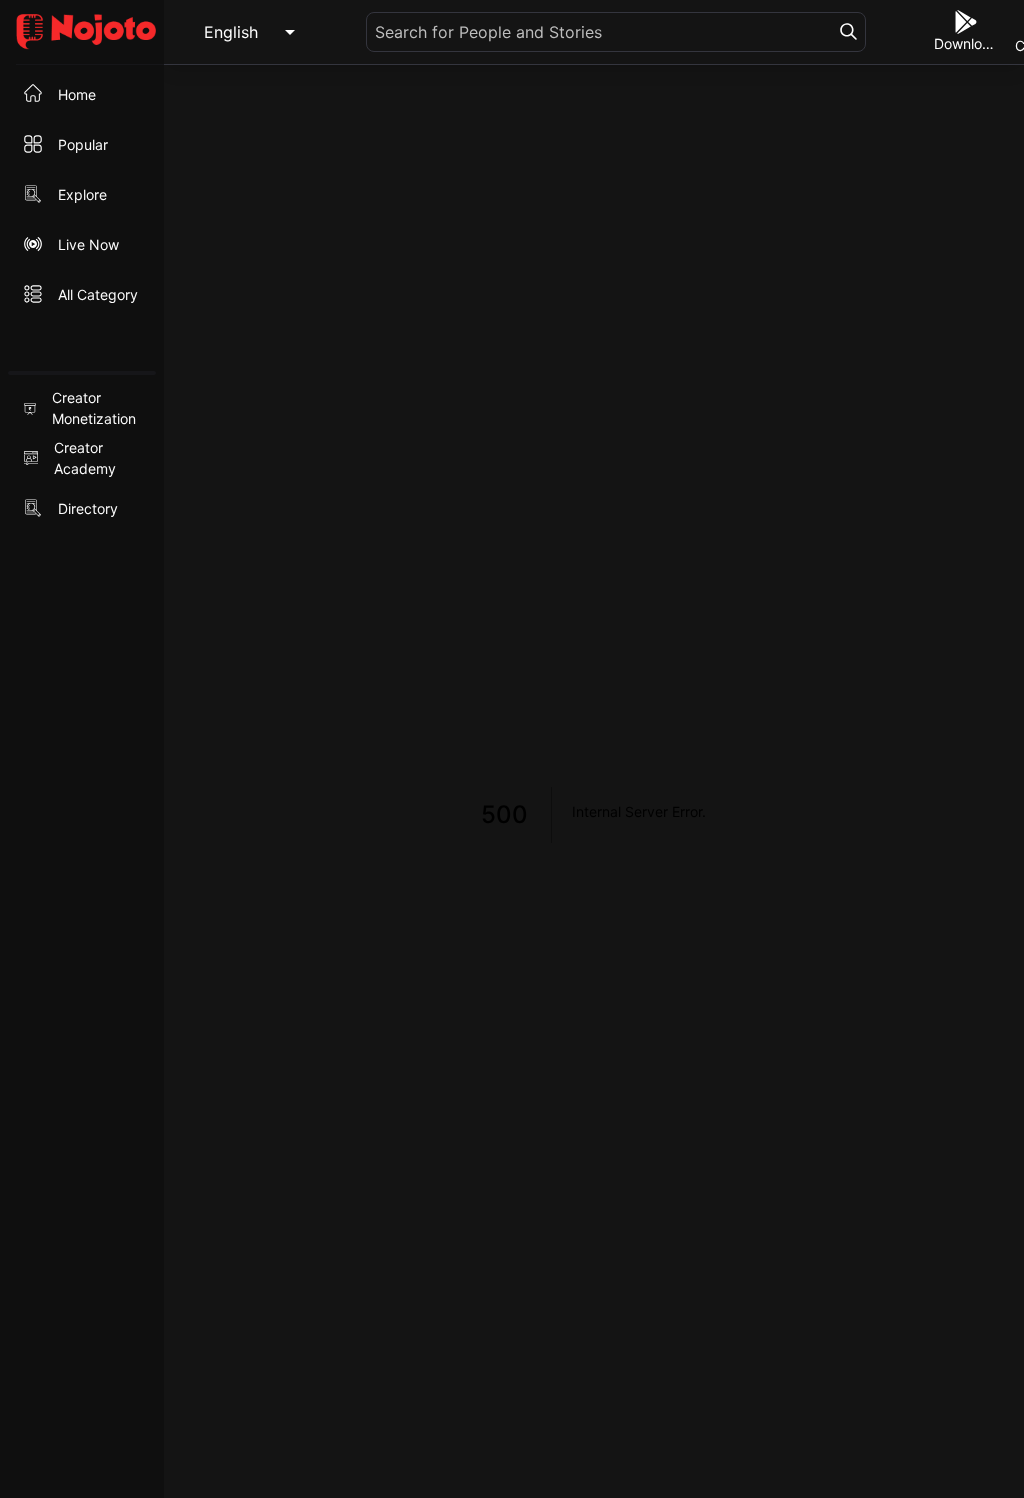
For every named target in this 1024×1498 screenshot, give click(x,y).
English (231, 32)
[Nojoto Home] (82, 32)
